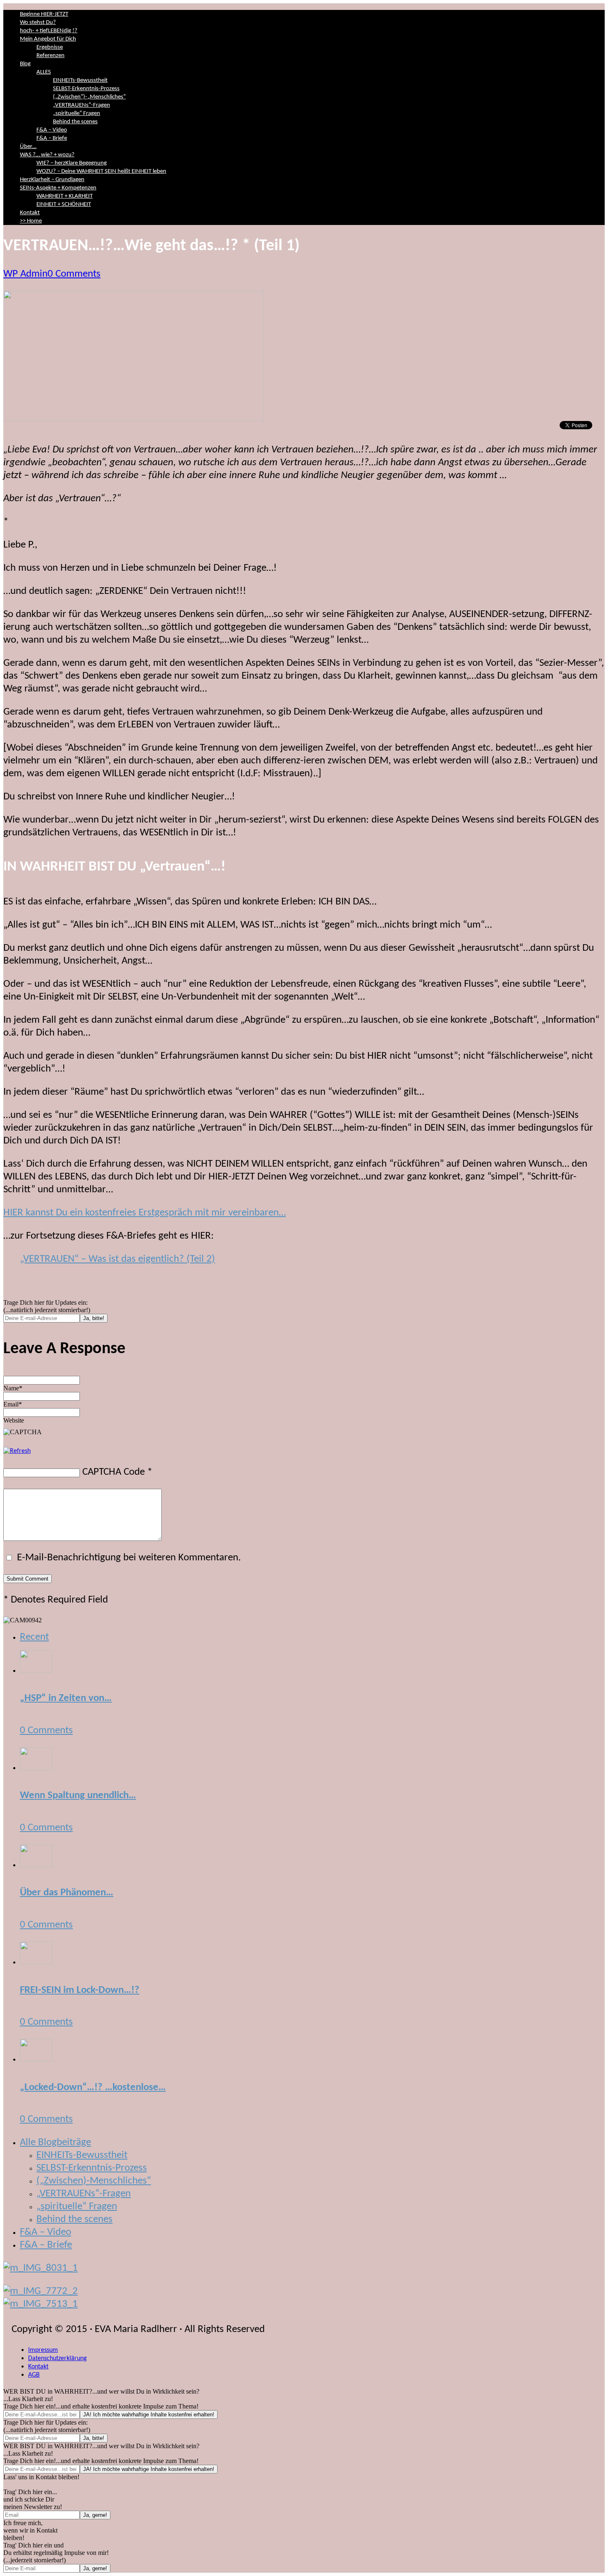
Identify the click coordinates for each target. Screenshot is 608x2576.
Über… (28, 147)
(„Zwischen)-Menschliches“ (94, 2181)
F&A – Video (52, 130)
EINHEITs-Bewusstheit (80, 80)
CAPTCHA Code (114, 1472)
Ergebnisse (50, 47)
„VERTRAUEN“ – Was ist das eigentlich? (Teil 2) (117, 1259)
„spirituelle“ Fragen (77, 114)
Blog (25, 64)
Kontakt (30, 213)
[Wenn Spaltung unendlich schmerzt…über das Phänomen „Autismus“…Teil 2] (36, 1767)
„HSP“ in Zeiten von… (66, 1698)
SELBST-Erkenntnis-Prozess (86, 89)
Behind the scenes (75, 122)
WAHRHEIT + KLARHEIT (65, 196)
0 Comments (74, 274)
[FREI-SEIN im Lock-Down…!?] (36, 1962)
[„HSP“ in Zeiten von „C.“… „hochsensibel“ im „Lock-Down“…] (36, 1670)
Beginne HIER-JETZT (44, 14)
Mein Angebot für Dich (48, 39)
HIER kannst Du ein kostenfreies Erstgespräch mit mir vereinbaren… (145, 1213)
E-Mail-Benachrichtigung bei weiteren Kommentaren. (128, 1558)
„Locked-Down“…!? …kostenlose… (93, 2087)
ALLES (44, 72)
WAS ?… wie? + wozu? (47, 155)
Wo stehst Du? (38, 23)
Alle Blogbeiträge (55, 2142)
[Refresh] (17, 1451)
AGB (34, 2375)
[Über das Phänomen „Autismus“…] (36, 1864)
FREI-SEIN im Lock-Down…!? (80, 1990)
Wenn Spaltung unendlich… (78, 1795)
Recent (34, 1637)
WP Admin (25, 274)
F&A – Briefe (52, 138)
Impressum (43, 2350)
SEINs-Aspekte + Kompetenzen (58, 188)
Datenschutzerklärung (57, 2358)
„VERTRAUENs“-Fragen (81, 105)
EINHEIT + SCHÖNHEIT (64, 205)
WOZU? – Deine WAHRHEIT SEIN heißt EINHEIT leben (101, 171)
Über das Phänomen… (67, 1893)
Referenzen (50, 56)
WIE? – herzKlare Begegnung (72, 163)
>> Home (31, 221)
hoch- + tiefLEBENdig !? (49, 31)
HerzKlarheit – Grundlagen (52, 180)
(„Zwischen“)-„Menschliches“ (89, 97)
